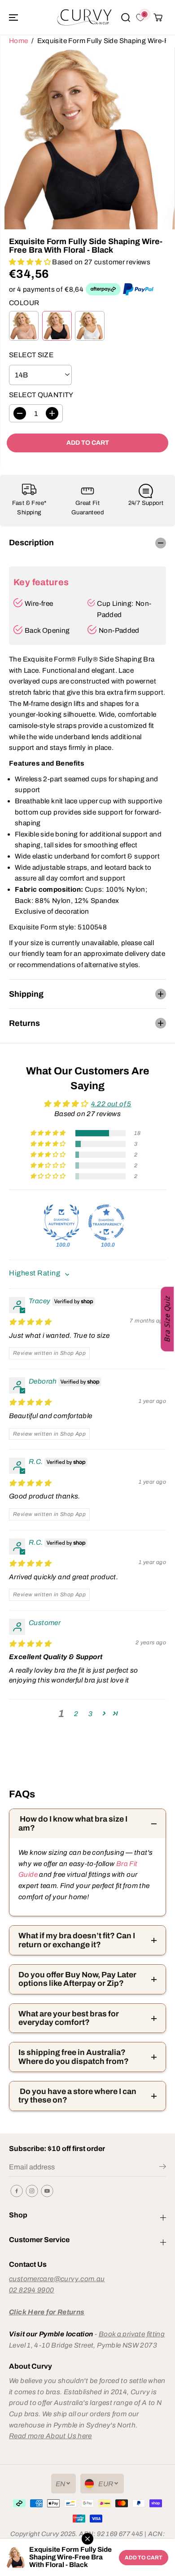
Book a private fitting (132, 2334)
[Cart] (158, 18)
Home (19, 41)
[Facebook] (17, 2191)
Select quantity (41, 395)
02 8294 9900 (32, 2290)
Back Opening (47, 630)
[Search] (126, 18)
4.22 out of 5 (111, 1104)
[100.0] (61, 1222)
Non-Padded (119, 630)
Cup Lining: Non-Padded (124, 609)
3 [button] (90, 1714)
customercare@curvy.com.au (57, 2279)
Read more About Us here (50, 2436)
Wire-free (39, 603)
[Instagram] (32, 2191)
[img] (30, 1322)
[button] (14, 17)
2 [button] (76, 1714)
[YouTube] (47, 2191)
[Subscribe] (163, 2168)
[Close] (87, 2539)
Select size (31, 355)
